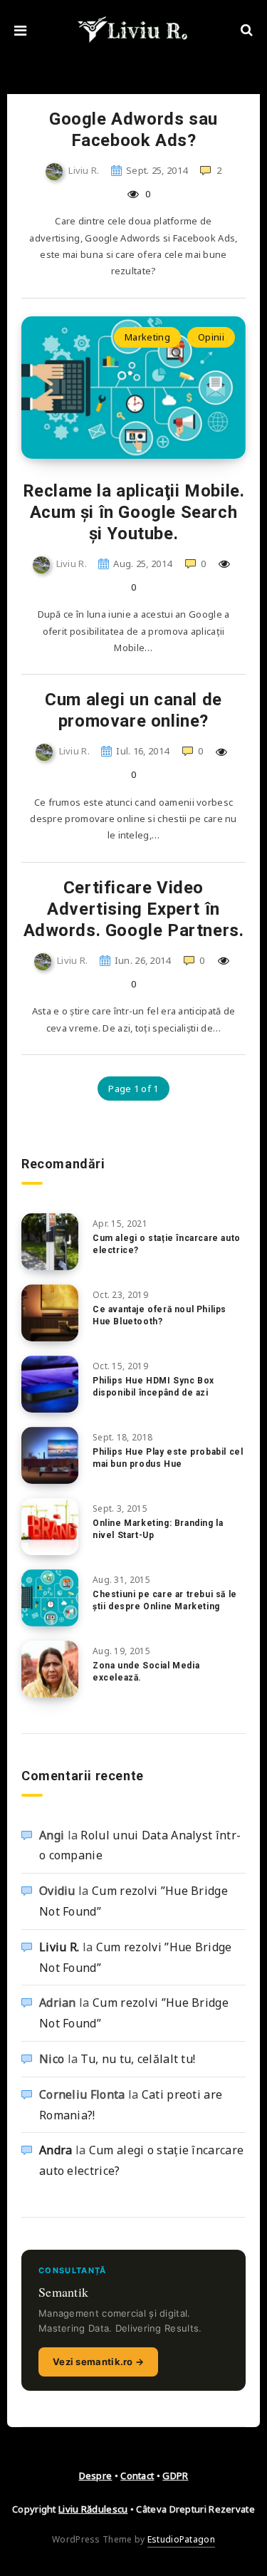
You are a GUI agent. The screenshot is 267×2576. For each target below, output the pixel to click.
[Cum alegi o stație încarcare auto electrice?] (50, 1242)
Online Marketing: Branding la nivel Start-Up (158, 1529)
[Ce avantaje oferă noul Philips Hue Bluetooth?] (50, 1313)
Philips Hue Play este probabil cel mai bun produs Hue (168, 1458)
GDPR (175, 2476)
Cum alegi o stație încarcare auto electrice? (167, 1244)
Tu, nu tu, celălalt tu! (138, 2059)
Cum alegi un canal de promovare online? (133, 710)
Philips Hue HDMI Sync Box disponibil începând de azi (153, 1387)
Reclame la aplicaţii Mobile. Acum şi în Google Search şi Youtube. (134, 512)
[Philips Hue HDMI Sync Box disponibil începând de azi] (50, 1384)
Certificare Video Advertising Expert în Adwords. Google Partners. (134, 909)
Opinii (211, 337)
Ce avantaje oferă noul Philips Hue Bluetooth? (159, 1315)
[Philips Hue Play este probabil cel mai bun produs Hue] (50, 1455)
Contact (137, 2476)
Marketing (147, 337)
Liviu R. (59, 1947)
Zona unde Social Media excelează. (146, 1672)
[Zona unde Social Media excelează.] (50, 1669)
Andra (56, 2150)
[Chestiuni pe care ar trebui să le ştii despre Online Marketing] (50, 1598)
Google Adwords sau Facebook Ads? (133, 130)
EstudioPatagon (181, 2539)
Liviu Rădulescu (93, 2509)
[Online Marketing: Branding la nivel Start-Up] (50, 1527)
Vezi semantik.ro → (98, 2362)
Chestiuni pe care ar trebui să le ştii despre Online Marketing (165, 1600)
